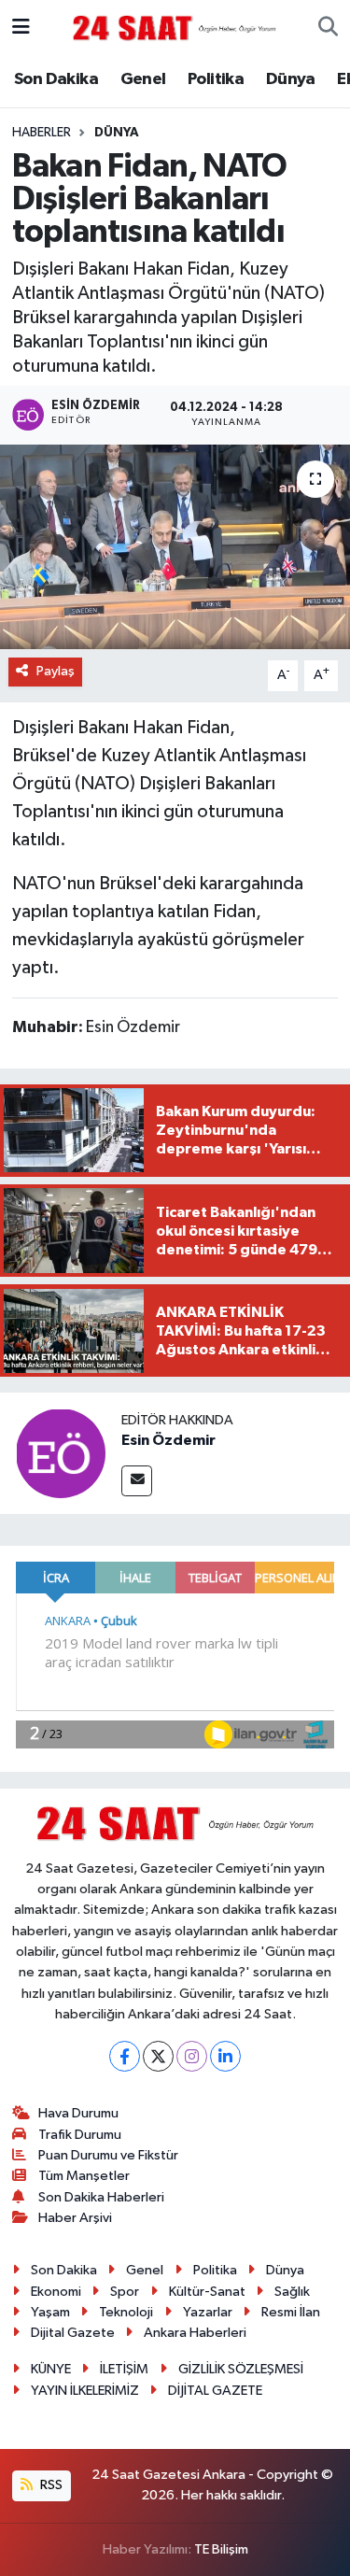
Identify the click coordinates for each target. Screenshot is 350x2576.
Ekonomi (56, 2292)
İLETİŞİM (124, 2369)
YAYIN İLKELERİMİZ (85, 2391)
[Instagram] (192, 2056)
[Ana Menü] (21, 28)
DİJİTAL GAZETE (215, 2391)
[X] (158, 2056)
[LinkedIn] (225, 2056)
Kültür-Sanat (207, 2292)
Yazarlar (208, 2312)
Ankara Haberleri (195, 2333)
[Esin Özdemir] (61, 1453)
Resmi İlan (291, 2312)
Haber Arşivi (75, 2218)
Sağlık (292, 2292)
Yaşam (50, 2312)
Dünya (291, 79)
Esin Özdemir (168, 1440)
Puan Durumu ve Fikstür (108, 2155)
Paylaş (56, 671)
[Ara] (328, 28)
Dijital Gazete (73, 2333)
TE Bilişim (221, 2549)
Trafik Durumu (80, 2135)
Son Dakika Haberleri (101, 2197)
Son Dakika (56, 79)
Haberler (42, 133)
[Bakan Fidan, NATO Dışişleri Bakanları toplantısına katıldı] (175, 547)
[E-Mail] (137, 1481)
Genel (143, 79)
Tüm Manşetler (84, 2176)
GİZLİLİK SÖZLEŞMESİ (241, 2369)
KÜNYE (51, 2369)
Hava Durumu (78, 2113)
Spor (125, 2292)
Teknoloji (126, 2312)
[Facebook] (125, 2056)
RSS (50, 2485)
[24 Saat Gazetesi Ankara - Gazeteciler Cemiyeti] (175, 28)
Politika (216, 79)
